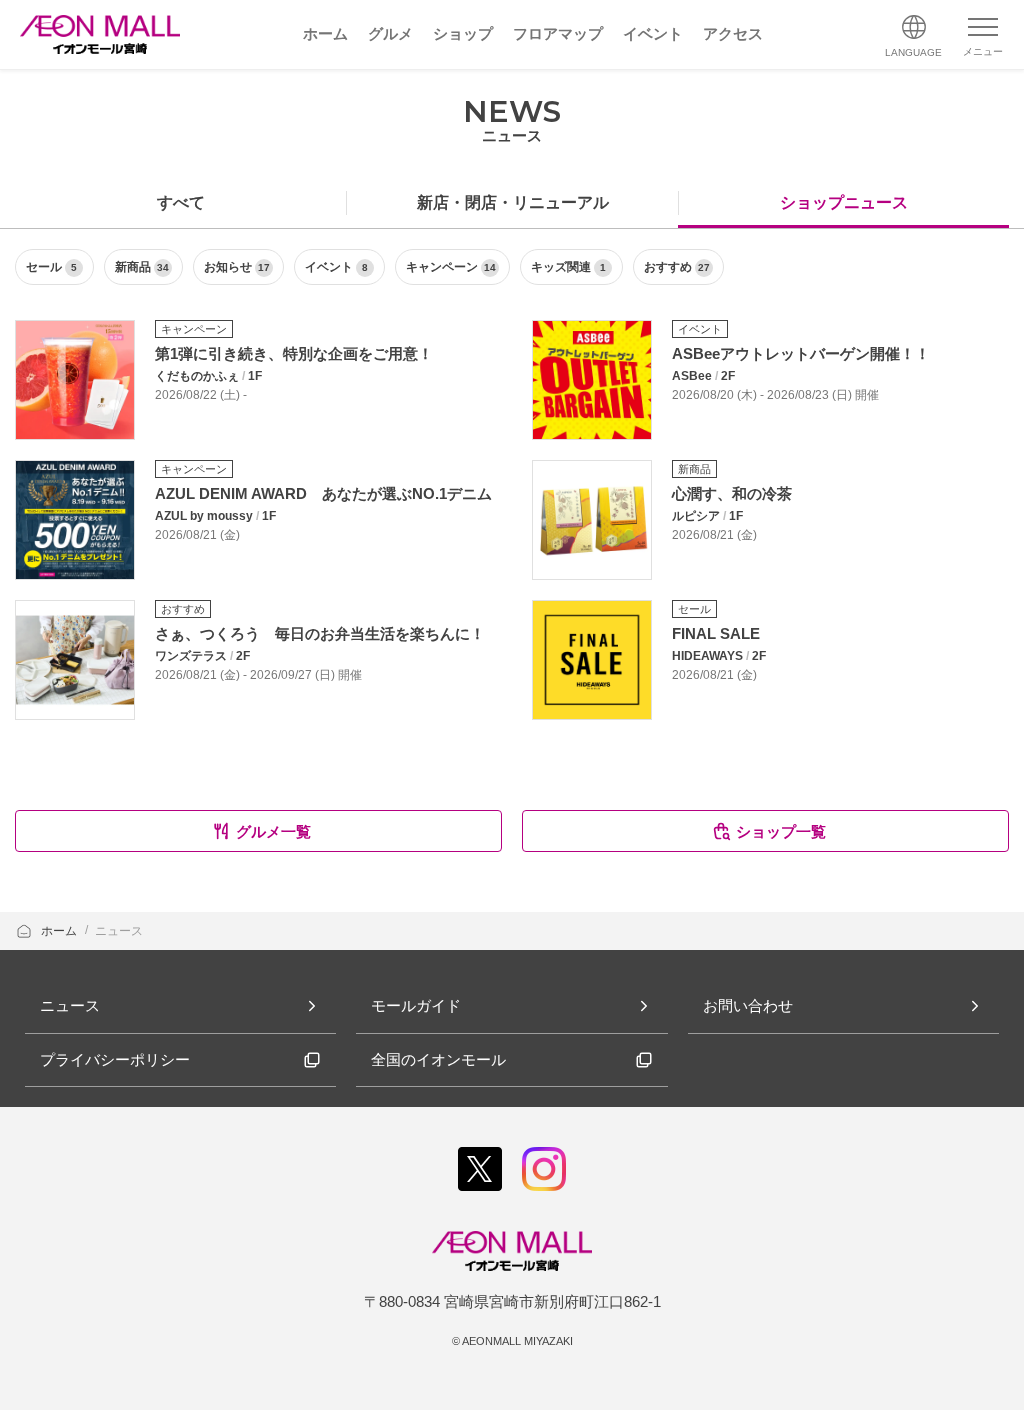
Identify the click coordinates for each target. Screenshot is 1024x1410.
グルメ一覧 (273, 831)
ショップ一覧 (781, 831)
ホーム (60, 931)
